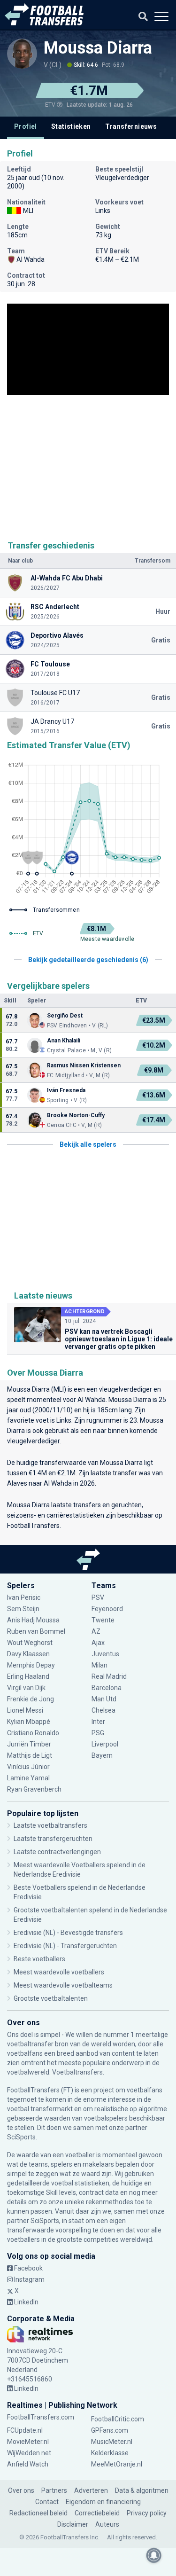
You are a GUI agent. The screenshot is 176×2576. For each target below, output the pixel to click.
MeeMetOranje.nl (117, 2464)
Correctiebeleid (97, 2513)
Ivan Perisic (24, 1597)
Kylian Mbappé (29, 1722)
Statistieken (71, 126)
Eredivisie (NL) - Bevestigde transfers (68, 1933)
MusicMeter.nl (112, 2442)
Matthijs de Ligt (30, 1755)
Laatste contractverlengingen (57, 1852)
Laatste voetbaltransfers (50, 1825)
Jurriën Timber (29, 1744)
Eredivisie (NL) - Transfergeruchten (65, 1946)
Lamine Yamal (28, 1778)
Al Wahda (92, 1400)
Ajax (98, 1643)
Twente (103, 1620)
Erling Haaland (28, 1676)
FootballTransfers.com (41, 2417)
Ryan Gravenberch (34, 1789)
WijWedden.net (29, 2453)
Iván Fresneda (66, 1090)
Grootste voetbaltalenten (51, 1998)
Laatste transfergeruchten (53, 1839)
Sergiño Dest (65, 1016)
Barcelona (107, 1688)
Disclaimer (73, 2524)
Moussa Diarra (98, 48)
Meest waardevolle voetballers (59, 1972)
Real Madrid (109, 1676)
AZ (96, 1631)
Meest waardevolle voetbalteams (63, 1985)
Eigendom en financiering (103, 2502)
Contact (47, 2502)
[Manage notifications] (154, 2555)
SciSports (21, 2137)
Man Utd (104, 1699)
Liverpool (105, 1744)
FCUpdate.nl (25, 2430)
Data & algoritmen (142, 2490)
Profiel (26, 126)
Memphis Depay (31, 1665)
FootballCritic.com (118, 2419)
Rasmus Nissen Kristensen (84, 1065)
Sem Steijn (23, 1609)
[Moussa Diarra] (22, 54)
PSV (98, 1597)
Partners (54, 2490)
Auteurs (107, 2524)
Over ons (21, 2490)
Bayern (102, 1755)
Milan (99, 1665)
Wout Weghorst (30, 1643)
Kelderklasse (110, 2453)
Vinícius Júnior (28, 1767)
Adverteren (91, 2490)
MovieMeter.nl (28, 2442)
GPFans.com (110, 2430)
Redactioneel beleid (38, 2513)
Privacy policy (147, 2513)
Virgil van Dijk (27, 1688)
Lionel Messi (26, 1710)
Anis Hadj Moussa (33, 1620)
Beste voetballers (39, 1959)
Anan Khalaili (64, 1041)
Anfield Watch (28, 2464)
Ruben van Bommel (36, 1631)
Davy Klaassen (29, 1654)
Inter (98, 1722)
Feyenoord (107, 1609)
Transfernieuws (131, 126)
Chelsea (103, 1710)
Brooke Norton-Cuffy (76, 1115)
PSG (98, 1733)
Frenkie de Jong (31, 1699)
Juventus (105, 1654)
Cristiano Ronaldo (33, 1733)
